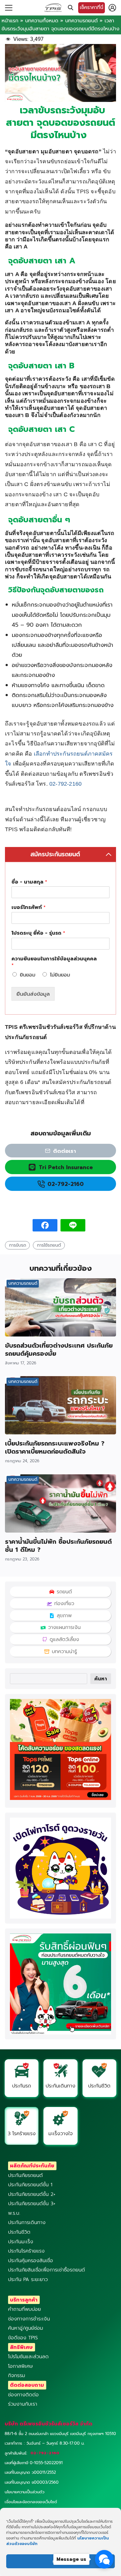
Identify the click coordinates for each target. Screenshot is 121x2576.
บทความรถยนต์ (81, 21)
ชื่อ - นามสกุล (29, 882)
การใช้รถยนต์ (49, 1245)
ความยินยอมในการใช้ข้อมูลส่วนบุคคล (54, 962)
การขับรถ (18, 1245)
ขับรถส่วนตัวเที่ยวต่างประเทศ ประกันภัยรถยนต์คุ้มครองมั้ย (59, 1349)
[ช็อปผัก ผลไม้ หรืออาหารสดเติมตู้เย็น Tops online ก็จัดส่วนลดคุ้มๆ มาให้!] (60, 1798)
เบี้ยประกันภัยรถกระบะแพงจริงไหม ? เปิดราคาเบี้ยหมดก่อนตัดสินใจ (55, 1447)
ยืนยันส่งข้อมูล (33, 994)
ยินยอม (28, 975)
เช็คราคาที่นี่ (92, 7)
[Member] (112, 8)
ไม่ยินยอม (60, 975)
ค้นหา (101, 1679)
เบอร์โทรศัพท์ (29, 908)
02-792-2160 (65, 784)
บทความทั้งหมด (42, 21)
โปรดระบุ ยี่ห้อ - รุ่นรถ (38, 933)
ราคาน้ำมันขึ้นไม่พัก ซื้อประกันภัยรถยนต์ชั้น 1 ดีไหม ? (58, 1546)
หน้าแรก (10, 21)
